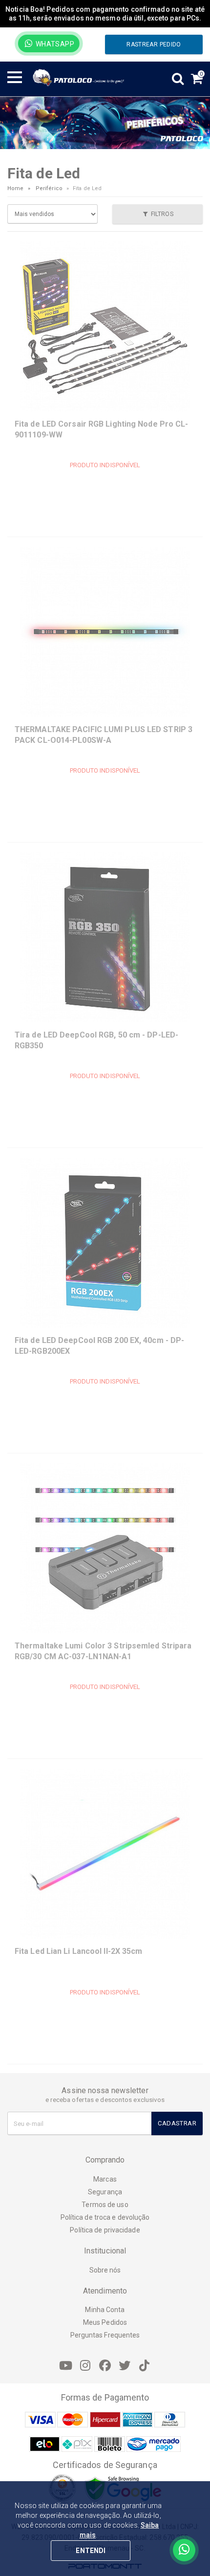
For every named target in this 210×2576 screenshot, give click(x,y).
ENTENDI (91, 2551)
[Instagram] (85, 2366)
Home (15, 188)
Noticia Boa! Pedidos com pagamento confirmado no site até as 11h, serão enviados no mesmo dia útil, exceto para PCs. (105, 14)
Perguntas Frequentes (105, 2335)
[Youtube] (66, 2366)
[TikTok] (144, 2366)
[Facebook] (105, 2366)
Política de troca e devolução (105, 2217)
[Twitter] (125, 2366)
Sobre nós (105, 2270)
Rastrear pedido (154, 44)
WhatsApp (54, 44)
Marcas (105, 2179)
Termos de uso (105, 2205)
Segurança (105, 2192)
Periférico (49, 188)
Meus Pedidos (105, 2322)
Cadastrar (177, 2123)
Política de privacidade (105, 2230)
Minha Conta (105, 2310)
